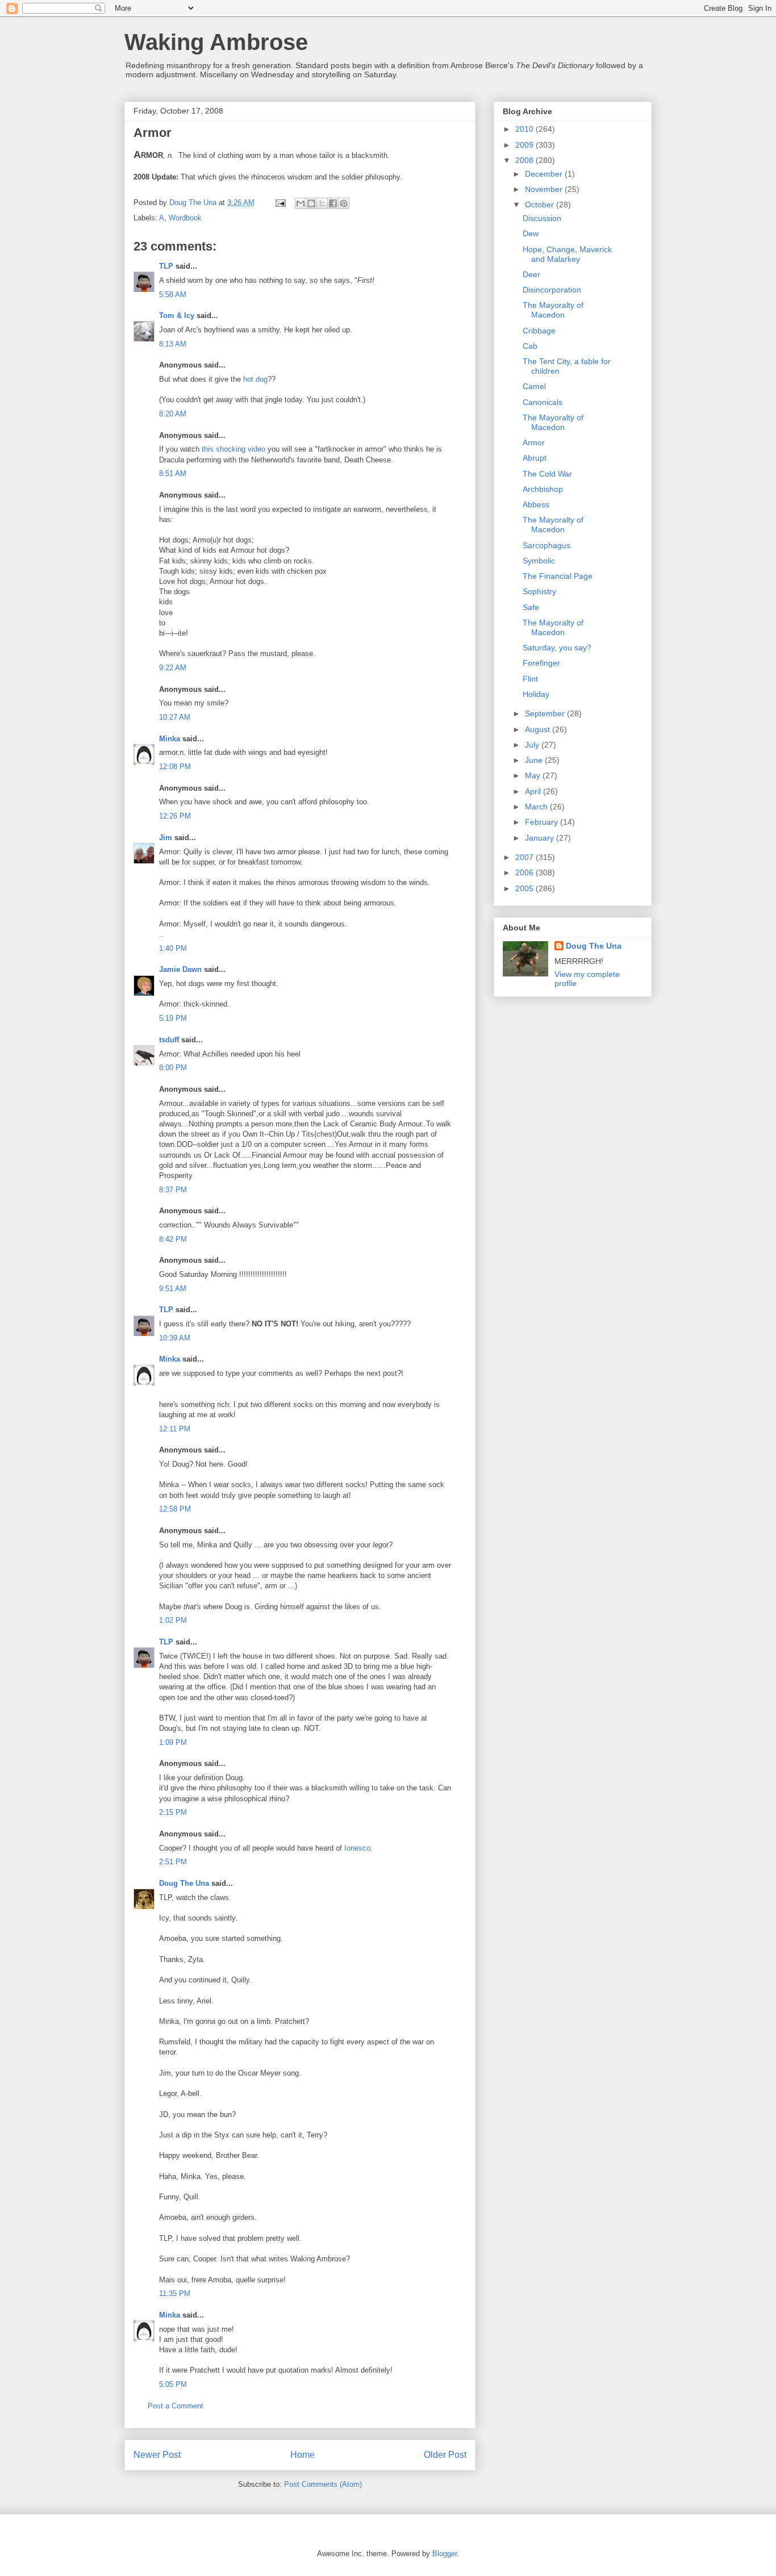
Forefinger (541, 663)
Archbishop (543, 489)
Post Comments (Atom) (323, 2484)
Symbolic (539, 561)
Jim (166, 838)
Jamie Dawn (180, 969)
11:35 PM (175, 2293)
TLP (166, 266)
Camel (534, 386)
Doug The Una (184, 1883)
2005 (525, 888)
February (543, 822)
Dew (531, 233)
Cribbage (539, 331)
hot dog (255, 379)
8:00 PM (173, 1068)
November (545, 189)
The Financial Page (558, 576)
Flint (530, 679)
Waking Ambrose (216, 42)
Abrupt (535, 458)
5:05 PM (173, 2384)
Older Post (445, 2455)
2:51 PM (173, 1862)
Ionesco (357, 1848)
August (539, 729)
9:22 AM (173, 668)
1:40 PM (173, 948)
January (541, 838)
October (541, 204)
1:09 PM (173, 1742)
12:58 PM (175, 1509)
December (545, 174)
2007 (525, 857)
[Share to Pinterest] (344, 203)
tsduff (169, 1040)
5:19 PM (173, 1018)
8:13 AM (173, 344)
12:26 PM (175, 816)
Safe (531, 607)
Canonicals (543, 402)
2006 (525, 872)
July (533, 745)
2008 (525, 160)
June (535, 760)
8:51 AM (173, 473)
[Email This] (301, 203)
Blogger (445, 2554)
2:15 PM (173, 1812)
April (534, 791)
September (546, 713)
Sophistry (539, 591)
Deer (531, 274)
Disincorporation (552, 290)
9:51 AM (173, 1289)
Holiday (536, 694)
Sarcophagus (546, 545)
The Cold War (547, 474)
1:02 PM (173, 1620)
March (537, 807)
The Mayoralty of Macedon (553, 310)
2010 (525, 129)
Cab (530, 346)
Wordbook (185, 218)
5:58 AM (173, 295)
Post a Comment (176, 2406)
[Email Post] (280, 203)
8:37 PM (173, 1190)
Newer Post (157, 2455)
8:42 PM (173, 1239)
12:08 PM (175, 767)
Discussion (542, 218)
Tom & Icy (177, 316)
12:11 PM (175, 1429)
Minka (170, 739)
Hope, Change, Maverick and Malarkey (567, 254)
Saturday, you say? (557, 648)
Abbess (536, 504)
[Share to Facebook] (333, 203)
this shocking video (233, 449)
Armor (534, 442)
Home (303, 2455)
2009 (525, 145)
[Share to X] (322, 203)
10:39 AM (175, 1338)
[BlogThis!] (311, 203)
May (534, 775)
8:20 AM (173, 414)
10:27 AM (175, 717)
